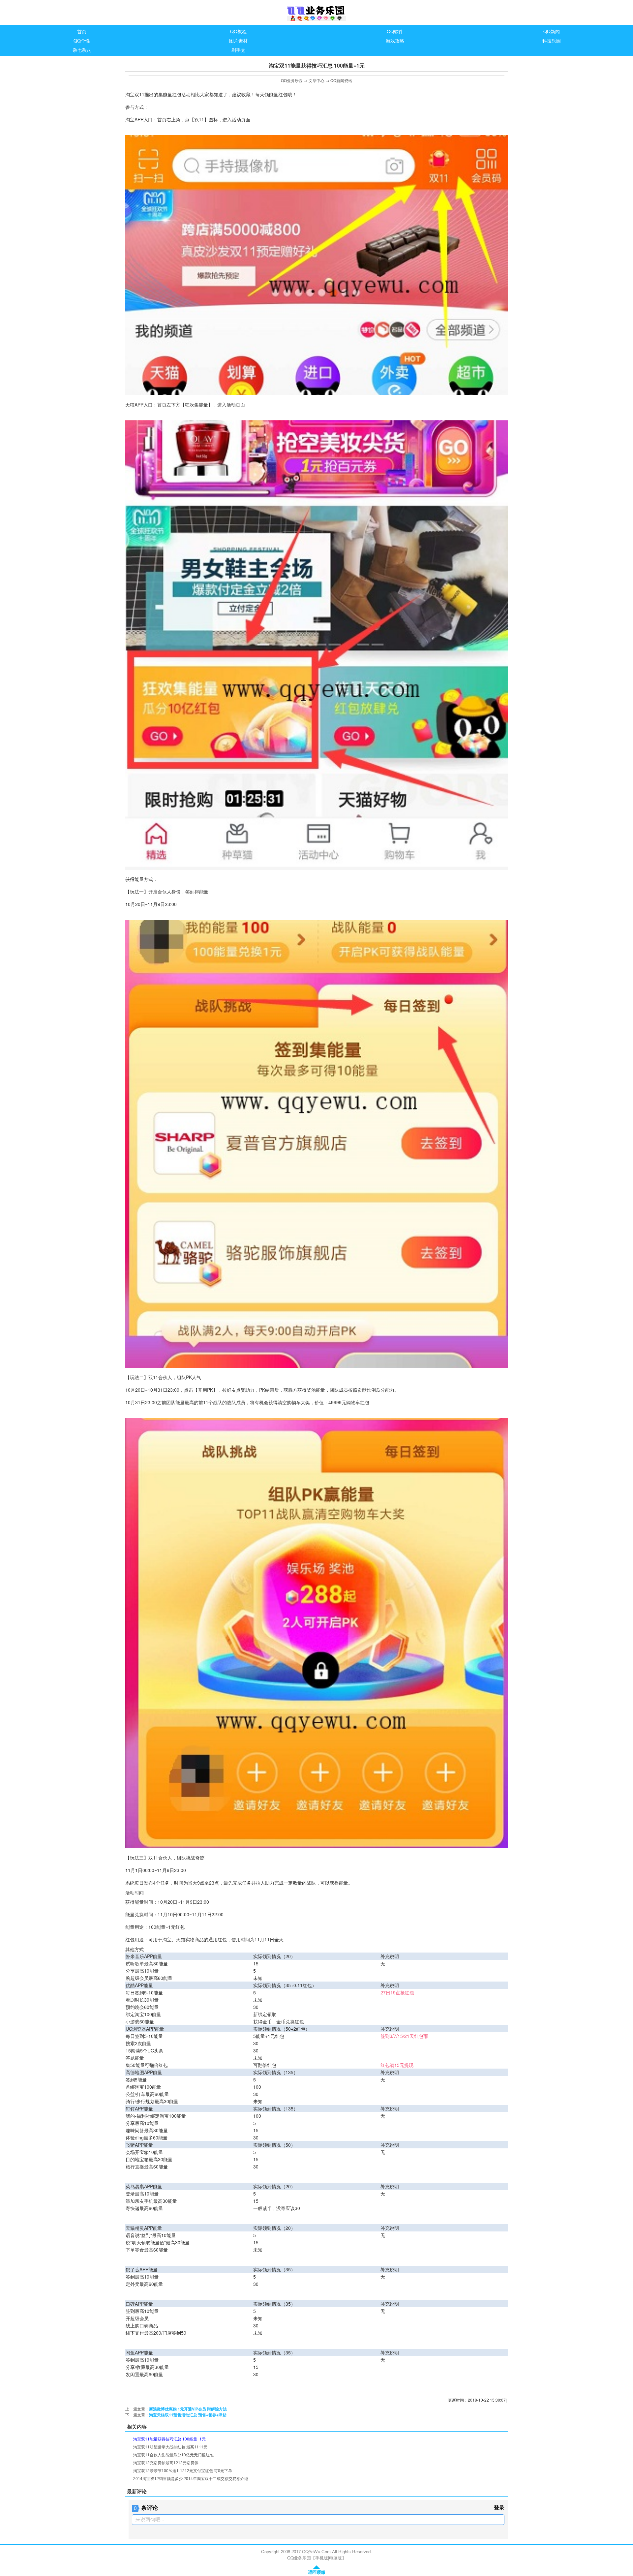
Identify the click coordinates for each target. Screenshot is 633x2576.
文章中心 (316, 80)
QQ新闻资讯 (341, 80)
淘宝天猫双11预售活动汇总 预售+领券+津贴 (188, 2415)
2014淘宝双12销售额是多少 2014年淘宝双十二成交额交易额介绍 (191, 2478)
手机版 (322, 2558)
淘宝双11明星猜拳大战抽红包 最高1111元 (170, 2447)
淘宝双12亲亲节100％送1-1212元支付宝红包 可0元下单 (183, 2470)
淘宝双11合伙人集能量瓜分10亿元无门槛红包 (173, 2455)
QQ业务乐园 (292, 80)
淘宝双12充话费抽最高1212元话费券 (166, 2462)
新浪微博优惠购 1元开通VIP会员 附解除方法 (188, 2409)
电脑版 (335, 2558)
